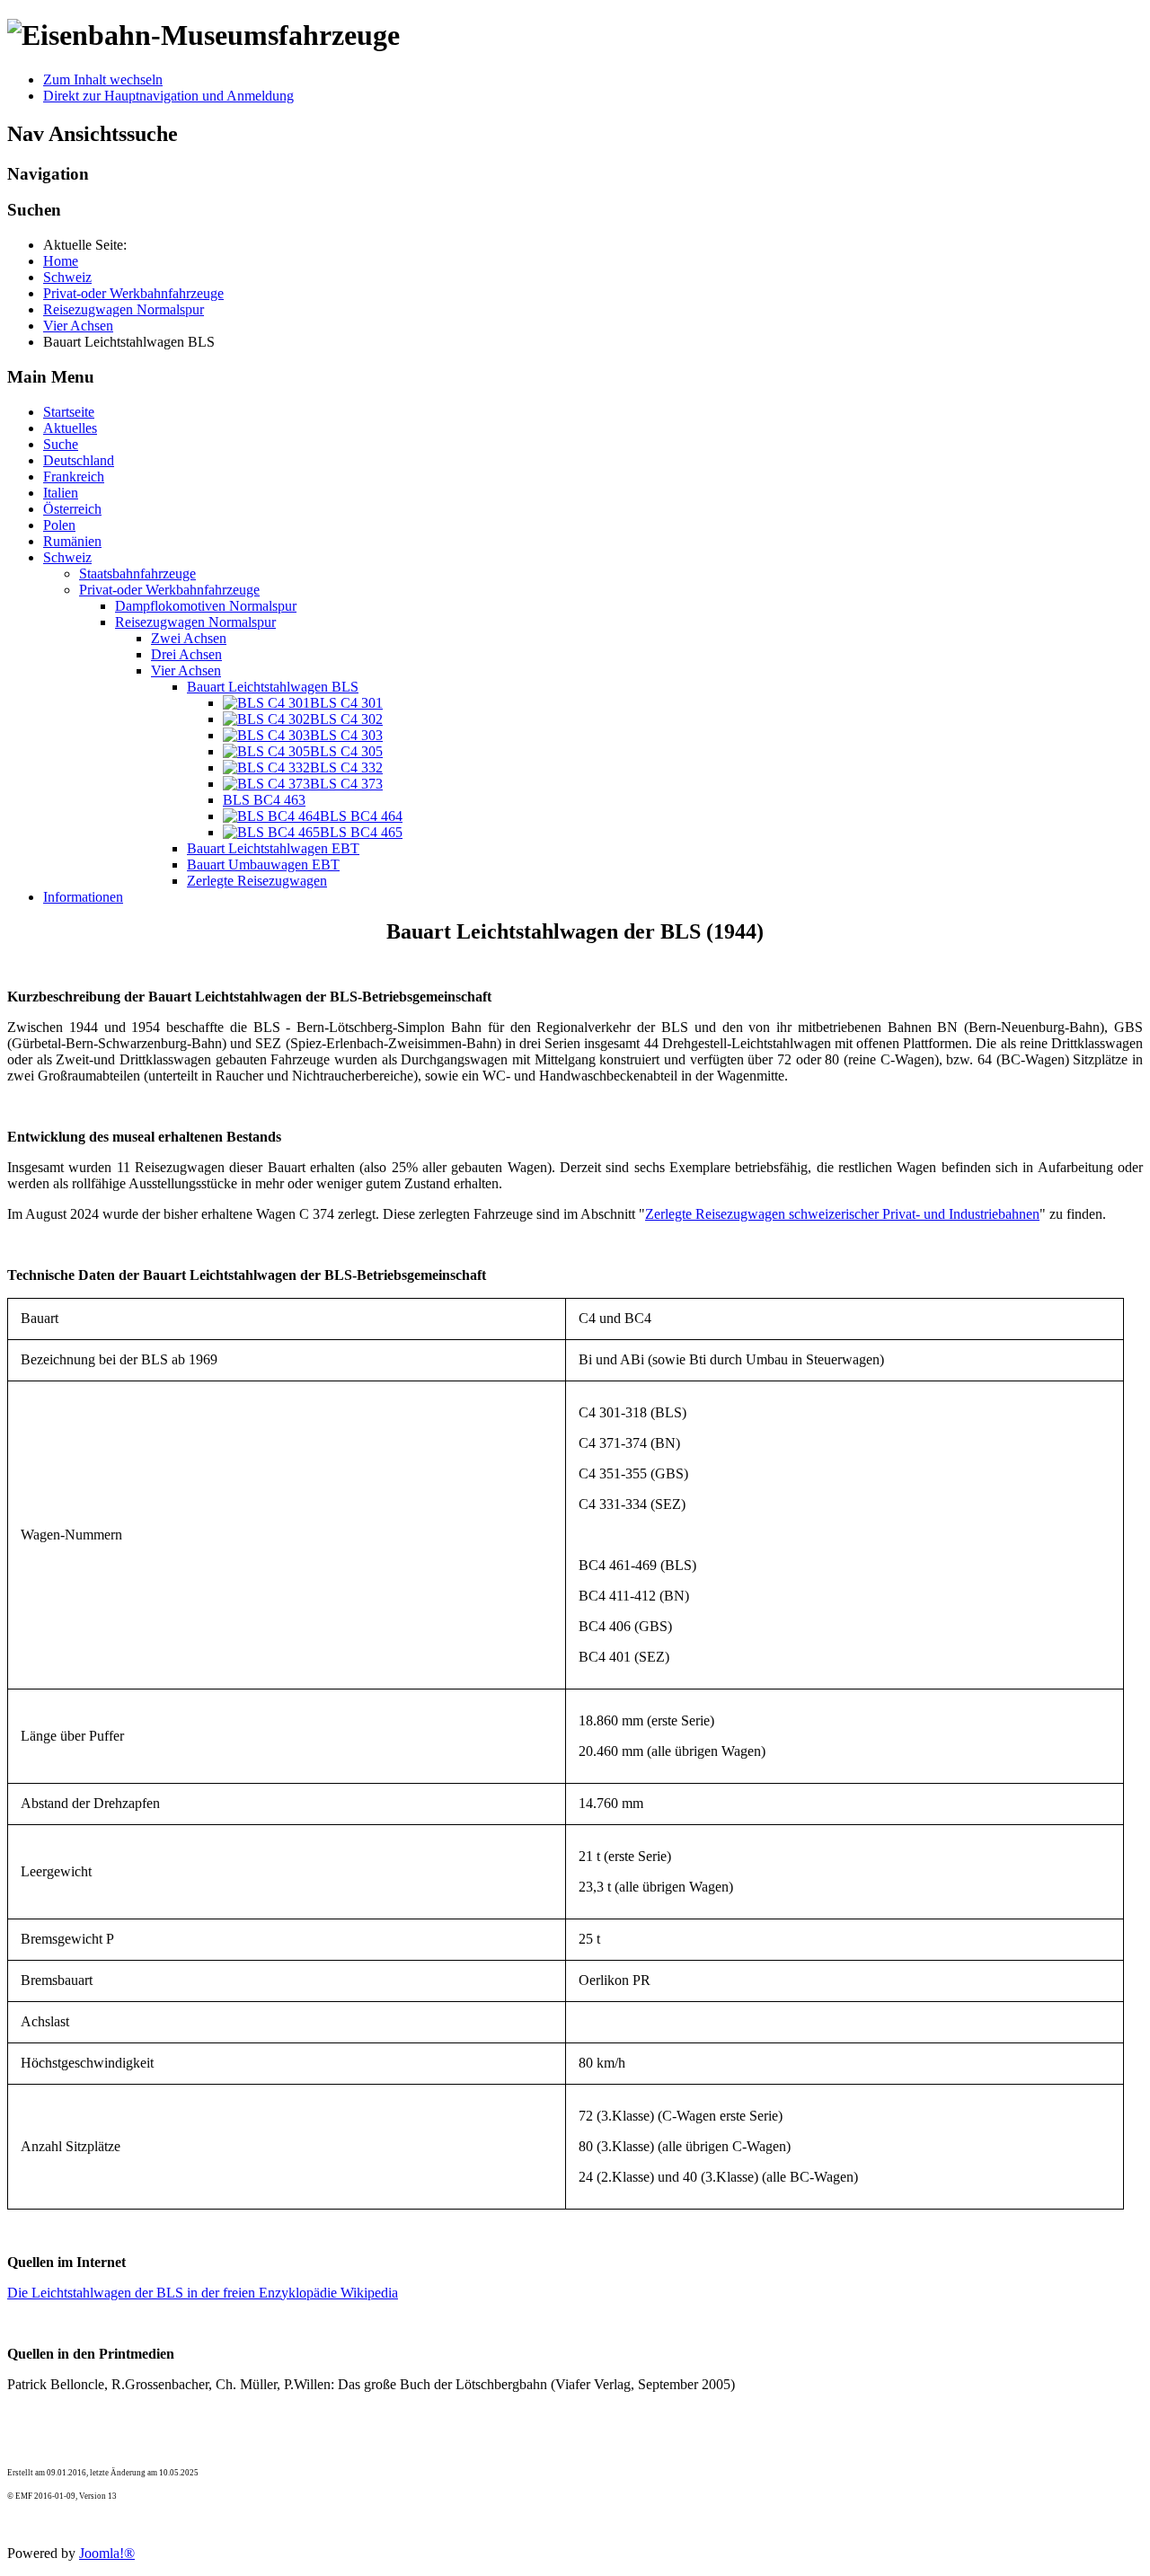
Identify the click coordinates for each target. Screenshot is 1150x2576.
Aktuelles (70, 428)
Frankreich (74, 476)
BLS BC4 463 (264, 800)
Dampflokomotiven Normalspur (206, 606)
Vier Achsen (186, 670)
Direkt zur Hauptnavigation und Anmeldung (168, 96)
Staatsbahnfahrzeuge (137, 573)
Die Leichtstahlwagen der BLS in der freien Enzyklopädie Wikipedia (203, 2293)
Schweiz (67, 557)
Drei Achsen (186, 654)
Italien (61, 493)
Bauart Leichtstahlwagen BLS (273, 687)
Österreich (72, 509)
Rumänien (72, 541)
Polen (59, 525)
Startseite (69, 412)
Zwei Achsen (189, 638)
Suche (61, 444)
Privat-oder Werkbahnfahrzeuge (169, 590)
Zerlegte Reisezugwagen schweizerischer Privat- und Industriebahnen (842, 1214)
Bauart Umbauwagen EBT (263, 865)
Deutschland (79, 460)
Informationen (83, 897)
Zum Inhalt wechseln (103, 79)
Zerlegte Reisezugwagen (257, 881)
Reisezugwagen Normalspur (195, 622)
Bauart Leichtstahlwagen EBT (273, 848)
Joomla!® (107, 2553)
